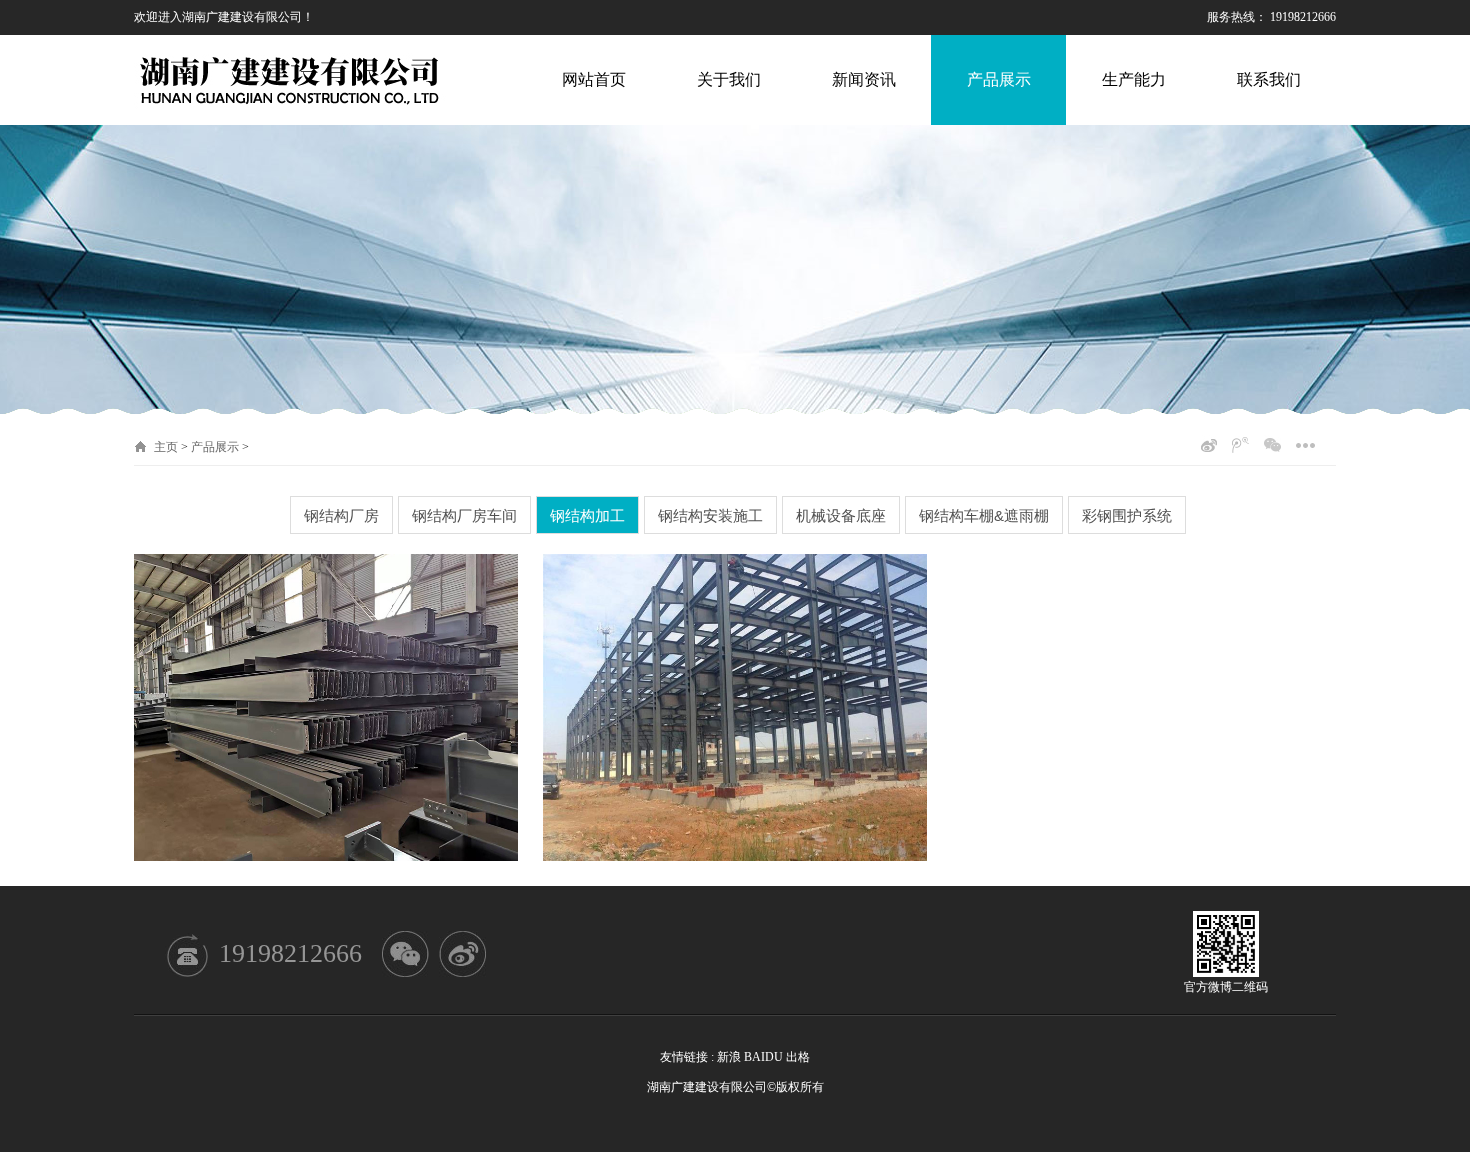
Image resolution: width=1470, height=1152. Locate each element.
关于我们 (729, 79)
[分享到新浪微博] (1209, 444)
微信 (405, 954)
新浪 (729, 1057)
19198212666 (290, 953)
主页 (166, 447)
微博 (462, 954)
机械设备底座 (841, 515)
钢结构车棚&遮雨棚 (984, 515)
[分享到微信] (1272, 444)
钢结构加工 (587, 515)
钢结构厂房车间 (464, 515)
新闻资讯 (864, 79)
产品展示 (999, 79)
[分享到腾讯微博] (1240, 444)
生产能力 (1134, 79)
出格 (798, 1057)
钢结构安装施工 (710, 515)
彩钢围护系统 (1127, 515)
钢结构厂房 (341, 515)
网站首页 (594, 79)
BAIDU (763, 1057)
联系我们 (1269, 79)
